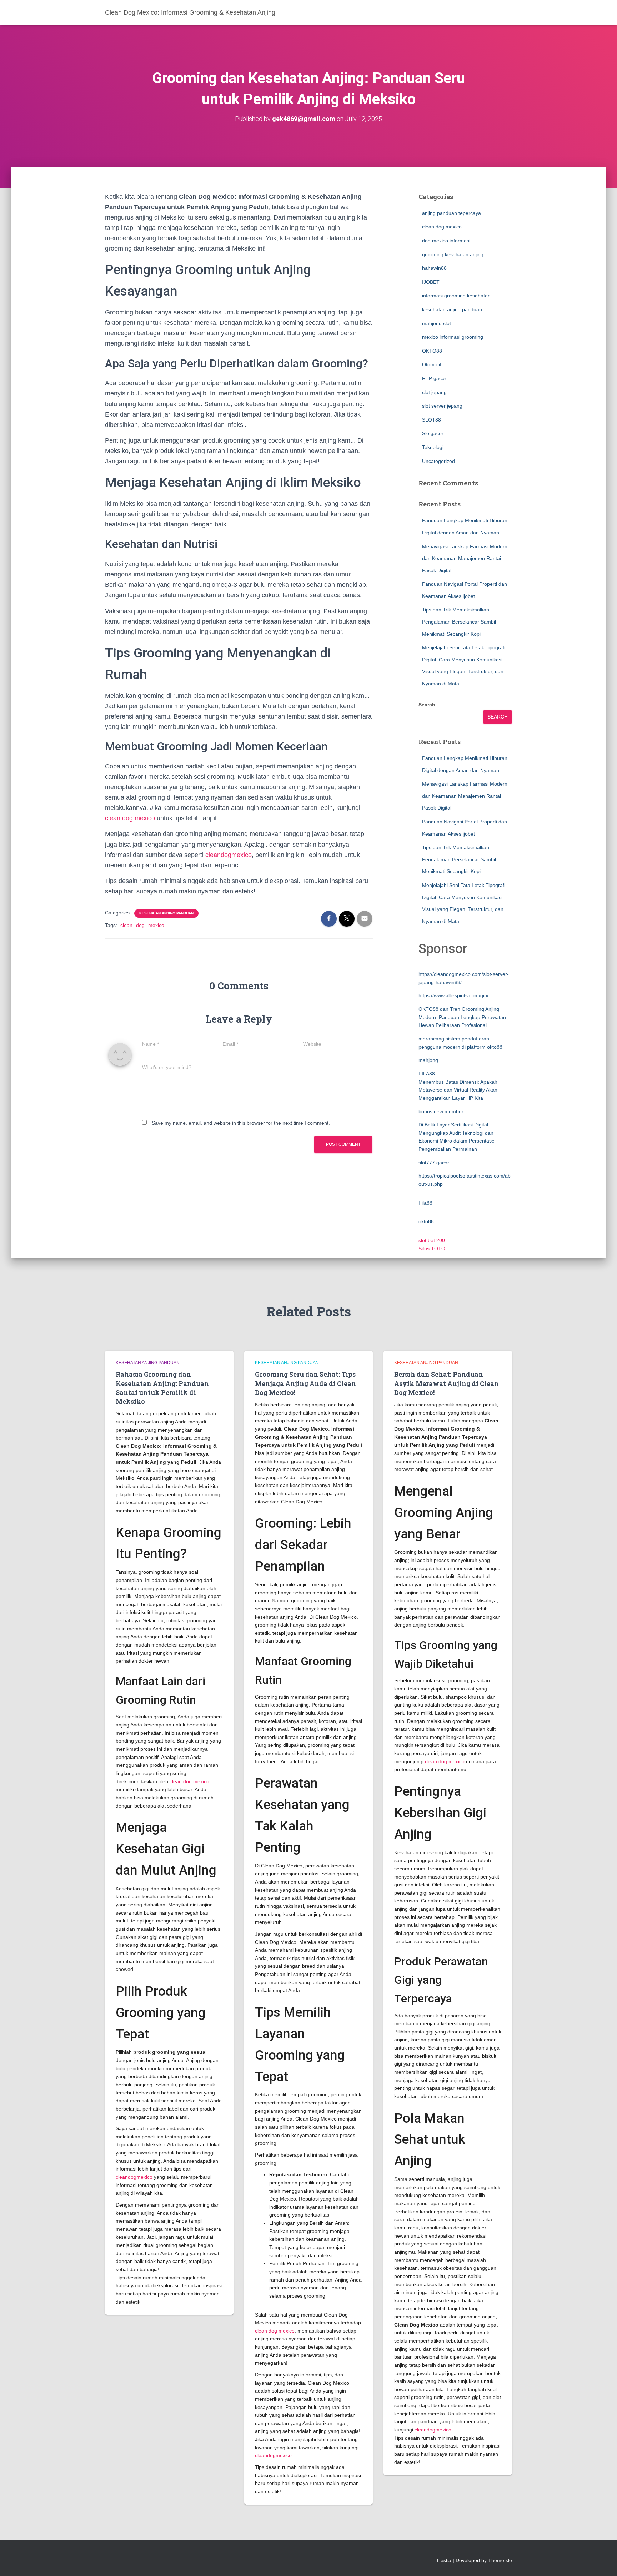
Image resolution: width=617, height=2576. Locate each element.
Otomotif (432, 364)
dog (140, 925)
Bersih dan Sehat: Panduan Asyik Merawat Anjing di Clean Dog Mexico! (447, 1383)
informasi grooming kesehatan (456, 296)
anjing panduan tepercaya (452, 213)
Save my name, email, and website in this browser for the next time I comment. (241, 1123)
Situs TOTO (432, 1249)
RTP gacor (434, 378)
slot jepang (434, 392)
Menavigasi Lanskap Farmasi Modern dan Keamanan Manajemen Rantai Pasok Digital (465, 558)
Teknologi (433, 447)
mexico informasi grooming (453, 337)
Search (427, 705)
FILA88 (427, 1074)
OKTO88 (432, 351)
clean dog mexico (130, 818)
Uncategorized (438, 461)
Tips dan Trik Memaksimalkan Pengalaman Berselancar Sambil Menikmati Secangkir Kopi (459, 622)
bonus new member (441, 1111)
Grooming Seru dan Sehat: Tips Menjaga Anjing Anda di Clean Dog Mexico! (305, 1383)
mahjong (428, 1060)
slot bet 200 (432, 1240)
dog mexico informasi (446, 241)
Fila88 (425, 1203)
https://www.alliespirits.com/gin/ (453, 995)
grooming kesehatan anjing (453, 254)
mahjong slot (437, 323)
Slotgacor (433, 433)
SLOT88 (432, 420)
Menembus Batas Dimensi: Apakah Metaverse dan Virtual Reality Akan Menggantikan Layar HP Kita (458, 1090)
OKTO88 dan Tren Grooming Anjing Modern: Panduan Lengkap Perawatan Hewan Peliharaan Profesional (462, 1017)
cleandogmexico (229, 855)
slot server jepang (442, 406)
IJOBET (431, 282)
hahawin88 (434, 268)
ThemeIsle (500, 2560)
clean (126, 925)
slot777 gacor (434, 1163)
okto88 (426, 1221)
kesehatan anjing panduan (166, 913)
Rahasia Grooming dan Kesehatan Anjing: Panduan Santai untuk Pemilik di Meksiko (162, 1388)
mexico (156, 925)
